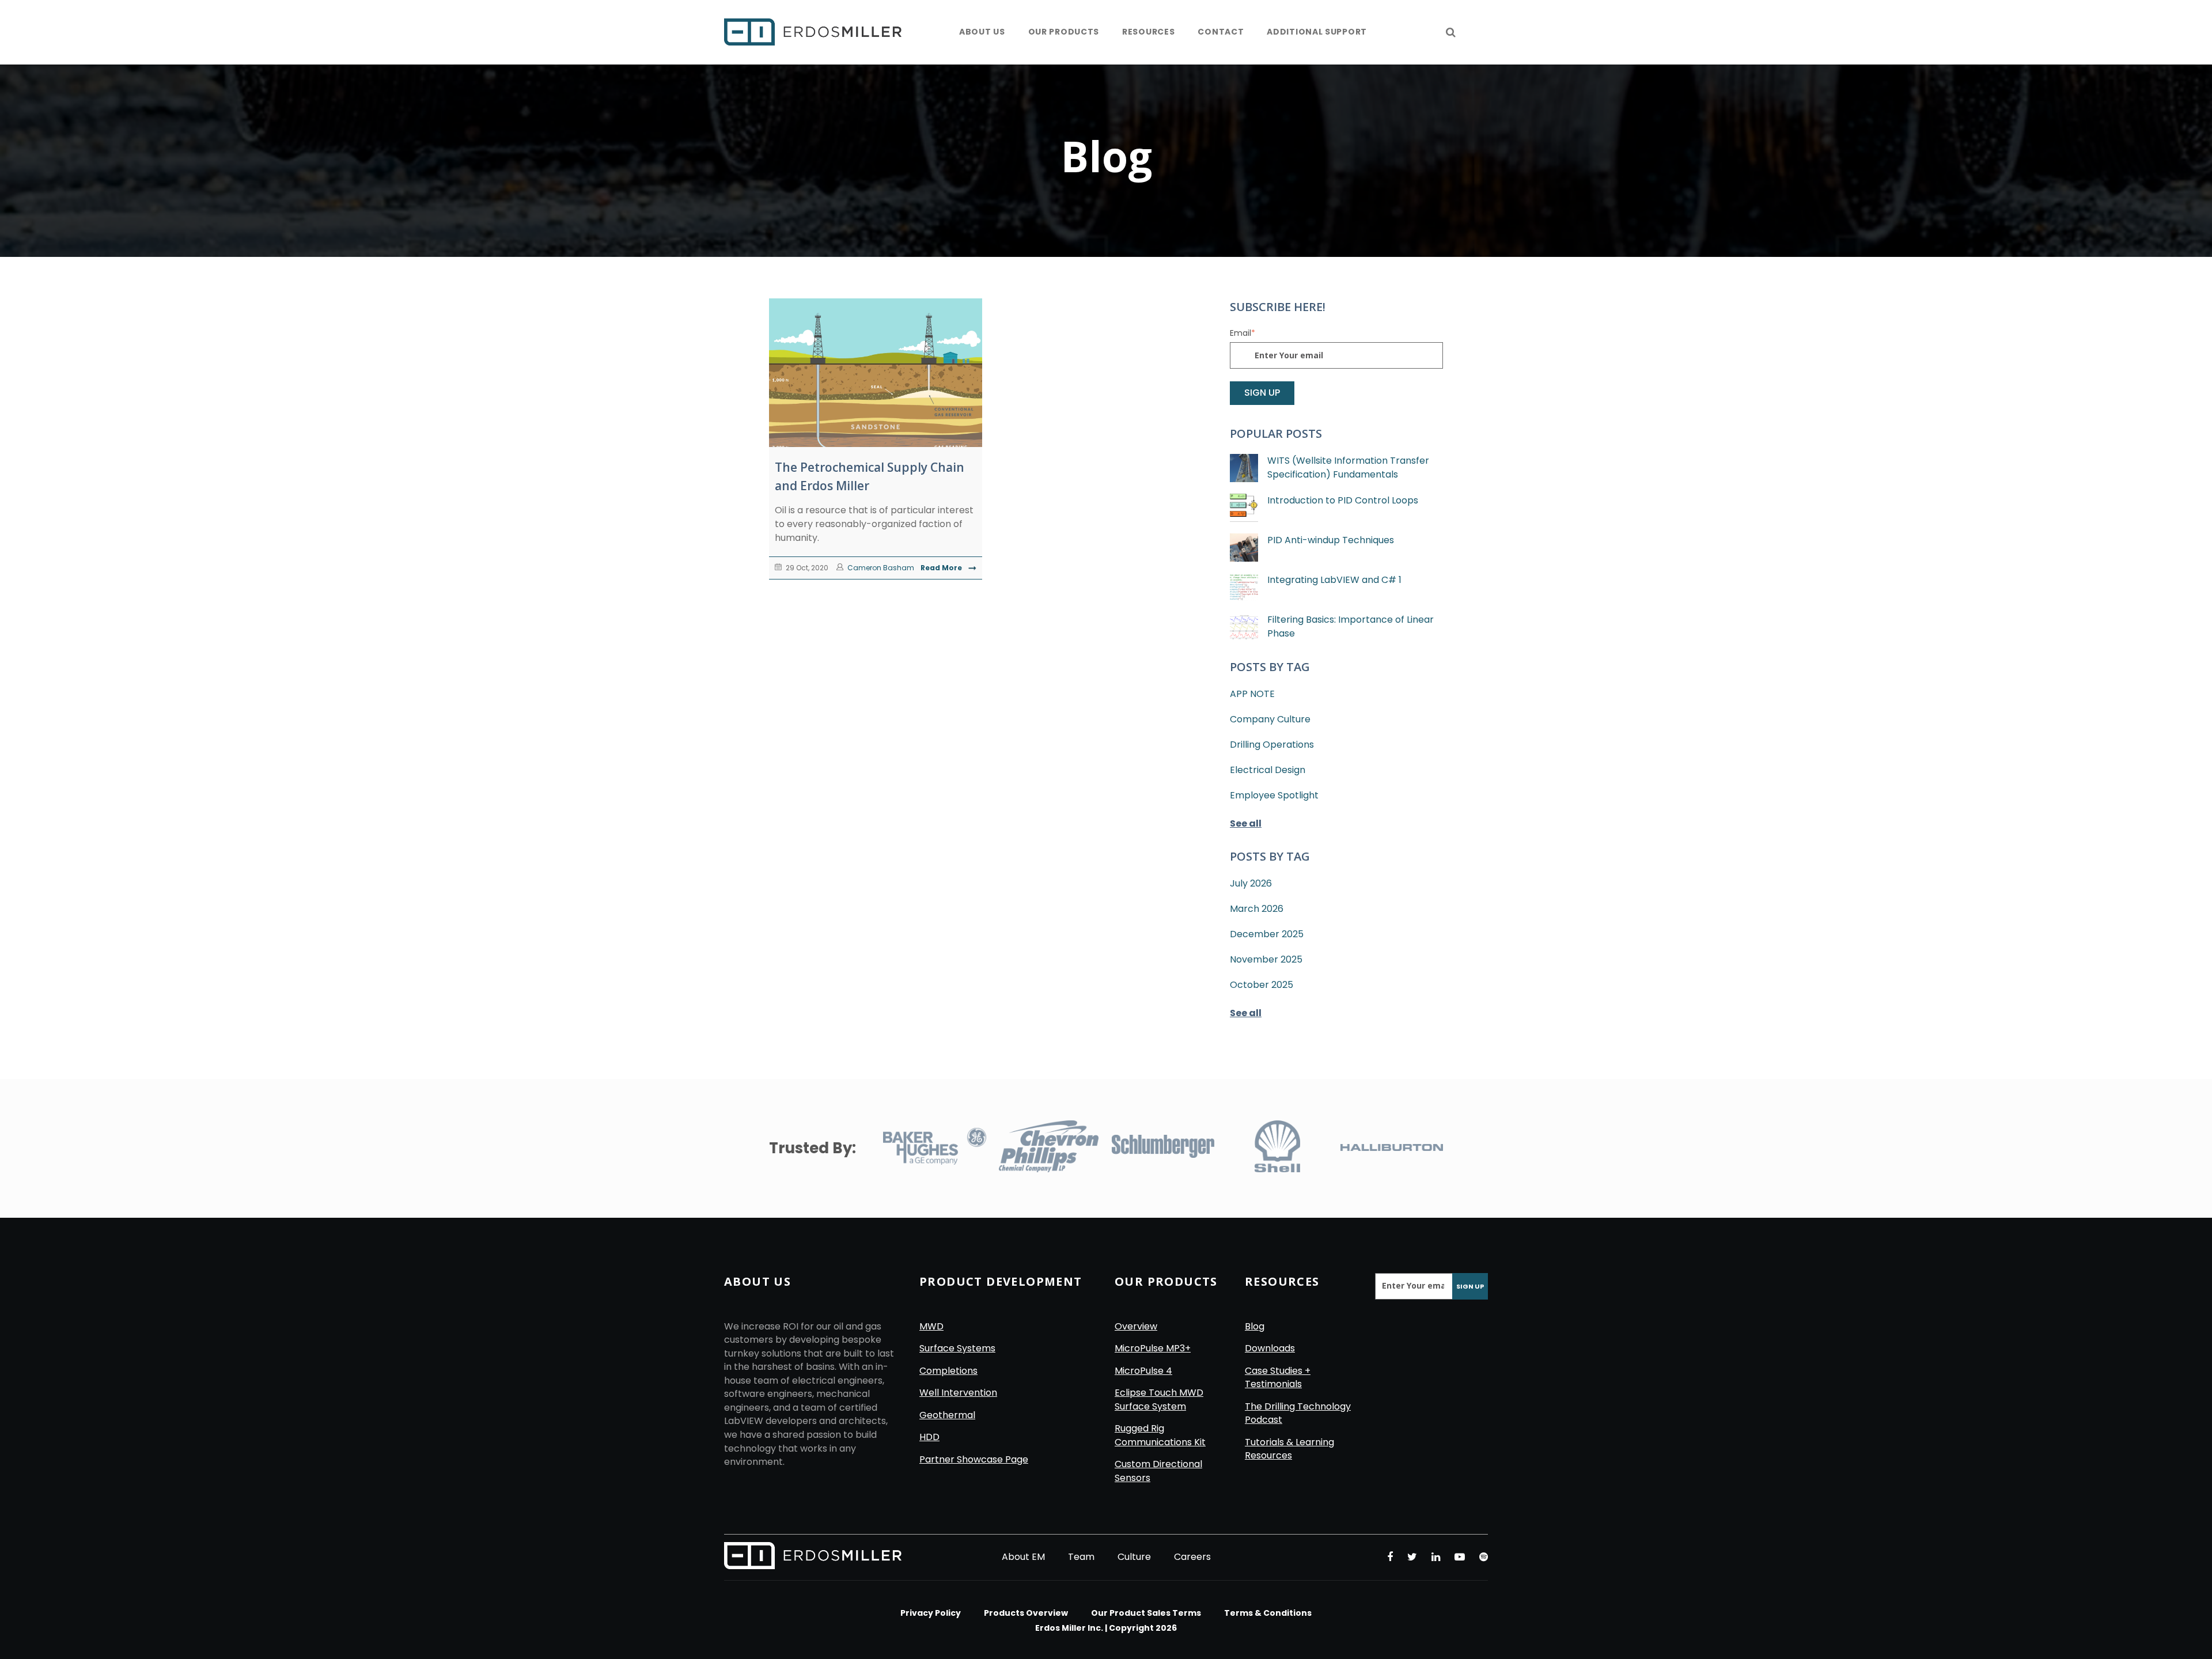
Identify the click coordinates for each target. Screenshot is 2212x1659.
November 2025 (1266, 959)
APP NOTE (1252, 694)
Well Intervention (958, 1393)
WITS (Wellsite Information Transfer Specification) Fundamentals (1348, 467)
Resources (1148, 32)
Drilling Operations (1272, 745)
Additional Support (1317, 32)
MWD (931, 1326)
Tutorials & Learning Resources (1289, 1449)
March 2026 (1257, 909)
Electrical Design (1268, 770)
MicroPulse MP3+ (1153, 1348)
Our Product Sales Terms (1146, 1613)
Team (1081, 1557)
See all (1246, 823)
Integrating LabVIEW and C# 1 (1334, 580)
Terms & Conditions (1268, 1613)
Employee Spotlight (1274, 795)
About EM (1023, 1557)
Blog (1255, 1326)
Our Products (1064, 32)
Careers (1192, 1557)
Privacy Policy (931, 1613)
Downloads (1270, 1348)
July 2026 (1251, 883)
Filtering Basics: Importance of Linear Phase (1351, 626)
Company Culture (1270, 719)
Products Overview (1026, 1613)
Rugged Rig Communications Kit (1160, 1435)
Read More (942, 568)
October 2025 (1262, 985)
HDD (929, 1437)
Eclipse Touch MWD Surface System (1159, 1399)
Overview (1136, 1326)
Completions (948, 1371)
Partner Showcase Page (974, 1459)
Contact (1221, 32)
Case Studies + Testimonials (1278, 1378)
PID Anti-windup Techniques (1331, 540)
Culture (1134, 1557)
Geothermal (947, 1415)
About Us (982, 32)
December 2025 (1267, 934)
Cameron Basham (880, 568)
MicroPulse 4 (1143, 1371)
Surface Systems (957, 1348)
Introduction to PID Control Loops (1343, 500)
